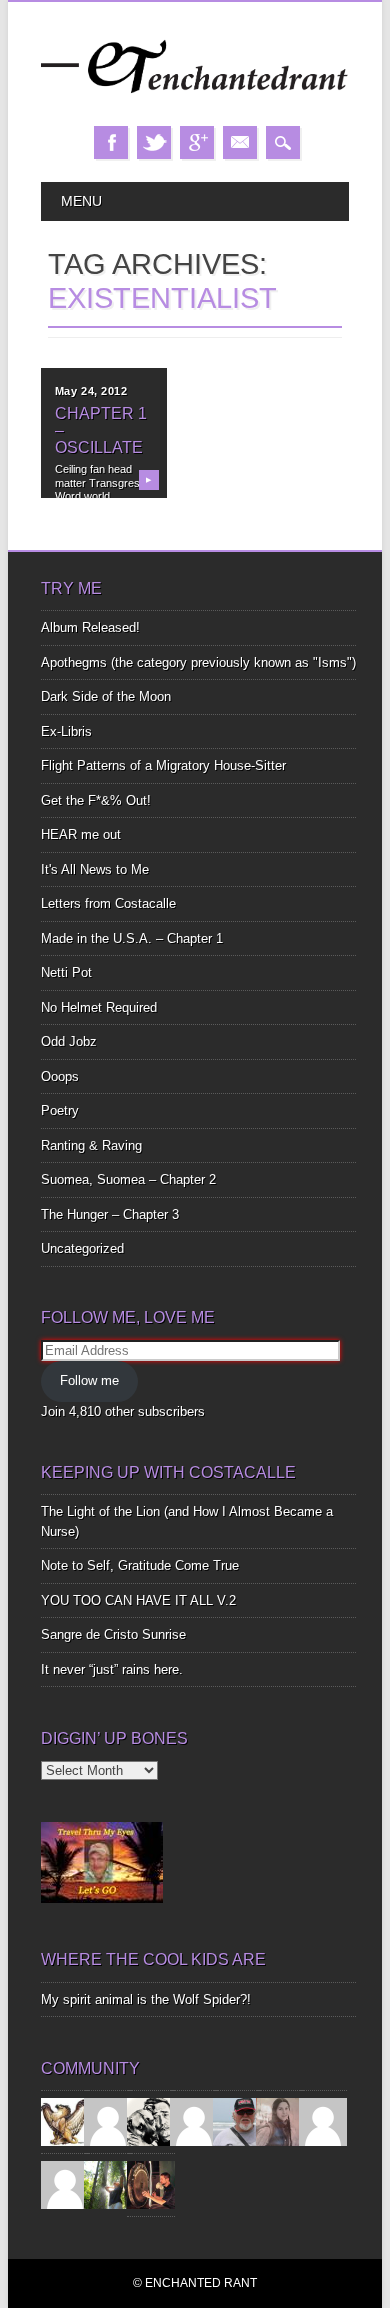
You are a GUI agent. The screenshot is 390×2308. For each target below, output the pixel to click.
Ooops (60, 1076)
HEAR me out (81, 834)
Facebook (111, 142)
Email (240, 142)
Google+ (197, 142)
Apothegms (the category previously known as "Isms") (198, 662)
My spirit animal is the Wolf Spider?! (146, 1999)
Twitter (154, 142)
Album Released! (90, 627)
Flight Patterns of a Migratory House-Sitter (163, 765)
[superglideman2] (237, 2121)
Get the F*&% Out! (96, 800)
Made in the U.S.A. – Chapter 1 (132, 938)
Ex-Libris (66, 731)
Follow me (89, 1380)
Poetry (60, 1110)
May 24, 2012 (91, 391)
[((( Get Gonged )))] (151, 2184)
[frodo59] (65, 2121)
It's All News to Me (95, 869)
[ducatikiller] (151, 2121)
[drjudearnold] (280, 2121)
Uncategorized (82, 1248)
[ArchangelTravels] (108, 2121)
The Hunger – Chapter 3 (110, 1214)
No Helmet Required (99, 1007)
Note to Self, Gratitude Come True (140, 1565)
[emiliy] (65, 2184)
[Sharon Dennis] (194, 2121)
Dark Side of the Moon (106, 696)
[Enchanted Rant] (195, 105)
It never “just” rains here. (112, 1669)
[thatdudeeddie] (323, 2121)
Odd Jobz (69, 1041)
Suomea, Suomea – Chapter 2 (128, 1179)
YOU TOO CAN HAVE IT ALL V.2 (138, 1600)
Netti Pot (66, 972)
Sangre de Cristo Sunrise (113, 1634)
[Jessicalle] (108, 2184)
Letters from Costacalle (108, 903)
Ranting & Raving (91, 1145)
